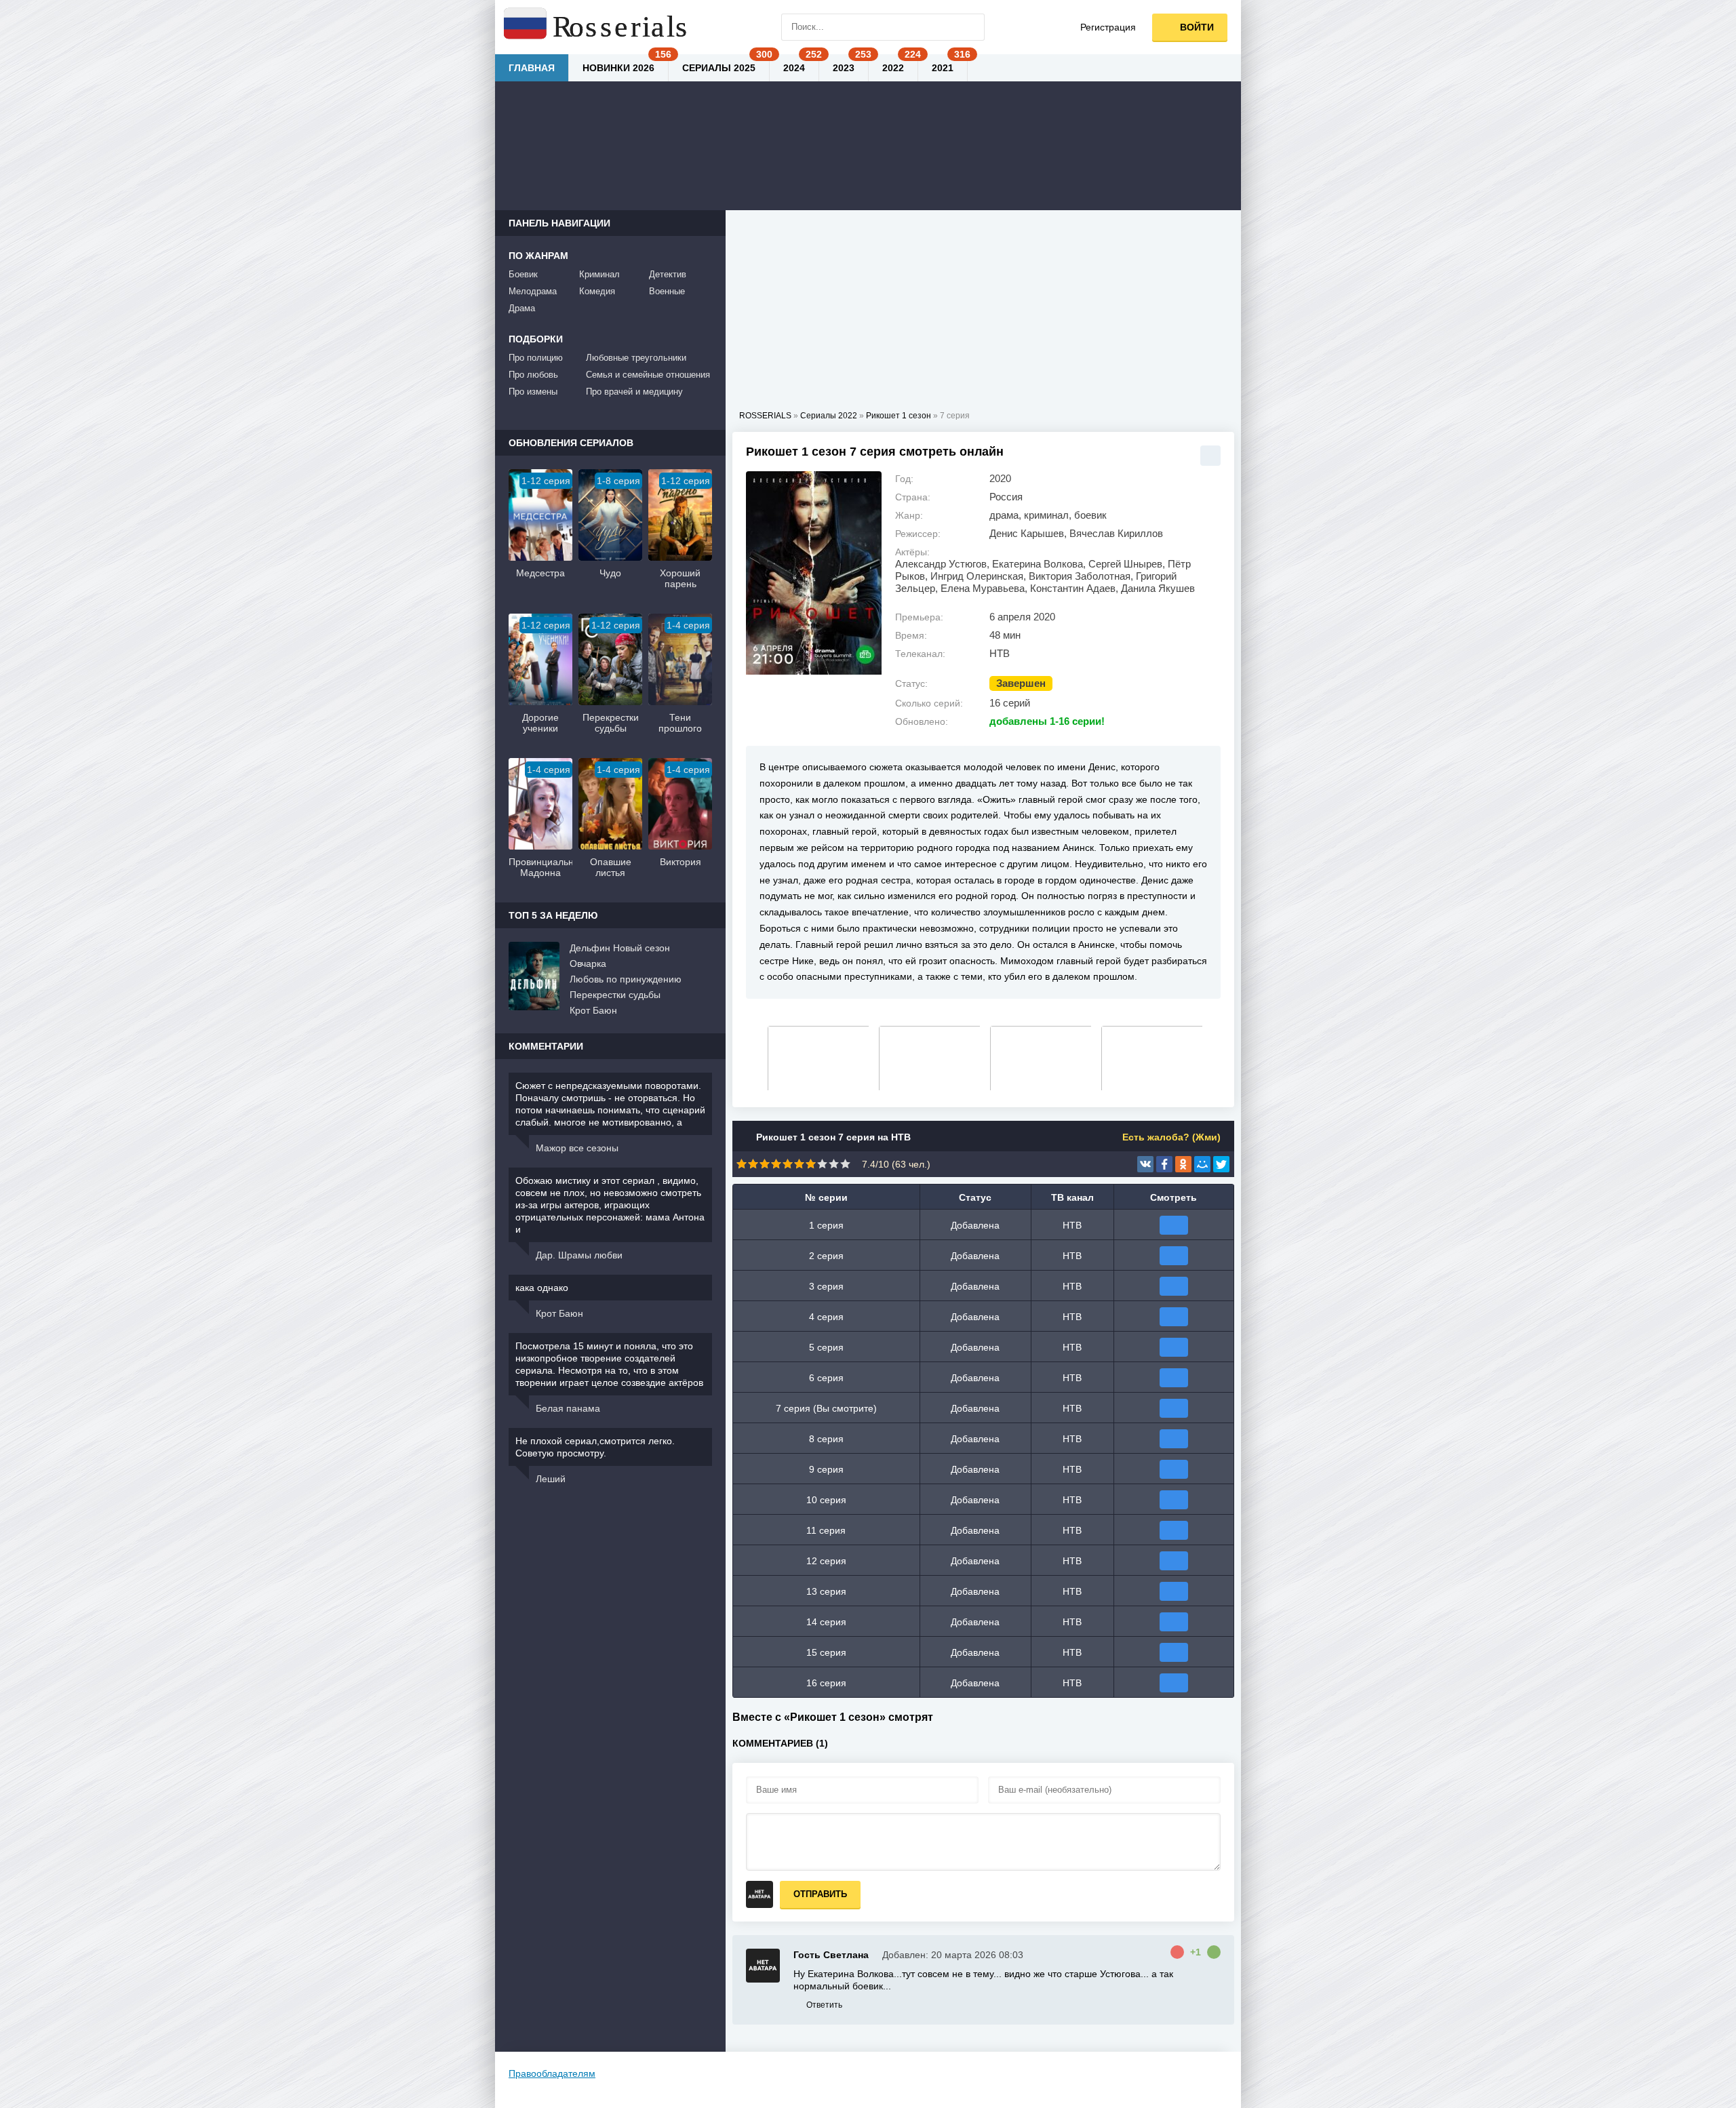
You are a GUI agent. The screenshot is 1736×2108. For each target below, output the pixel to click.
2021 (943, 68)
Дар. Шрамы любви (579, 1255)
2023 (844, 68)
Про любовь (533, 375)
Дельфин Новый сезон (620, 948)
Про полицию (536, 358)
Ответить (824, 2005)
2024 (794, 68)
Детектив (668, 274)
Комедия (597, 291)
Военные (667, 291)
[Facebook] (1164, 1164)
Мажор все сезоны (577, 1148)
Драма (522, 308)
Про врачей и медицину (634, 392)
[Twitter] (1221, 1164)
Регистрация (1108, 27)
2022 (893, 68)
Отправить (820, 1894)
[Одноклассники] (1183, 1164)
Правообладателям (552, 2073)
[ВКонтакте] (1145, 1164)
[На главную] (597, 27)
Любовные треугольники (636, 358)
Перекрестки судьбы (615, 995)
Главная (532, 68)
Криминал (599, 274)
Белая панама (568, 1408)
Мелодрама (533, 291)
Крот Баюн (593, 1010)
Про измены (533, 392)
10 (845, 1164)
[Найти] (971, 27)
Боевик (523, 274)
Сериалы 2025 (719, 68)
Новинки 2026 (618, 68)
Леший (551, 1479)
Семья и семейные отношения (648, 375)
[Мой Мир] (1202, 1164)
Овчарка (588, 963)
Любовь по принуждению (626, 979)
